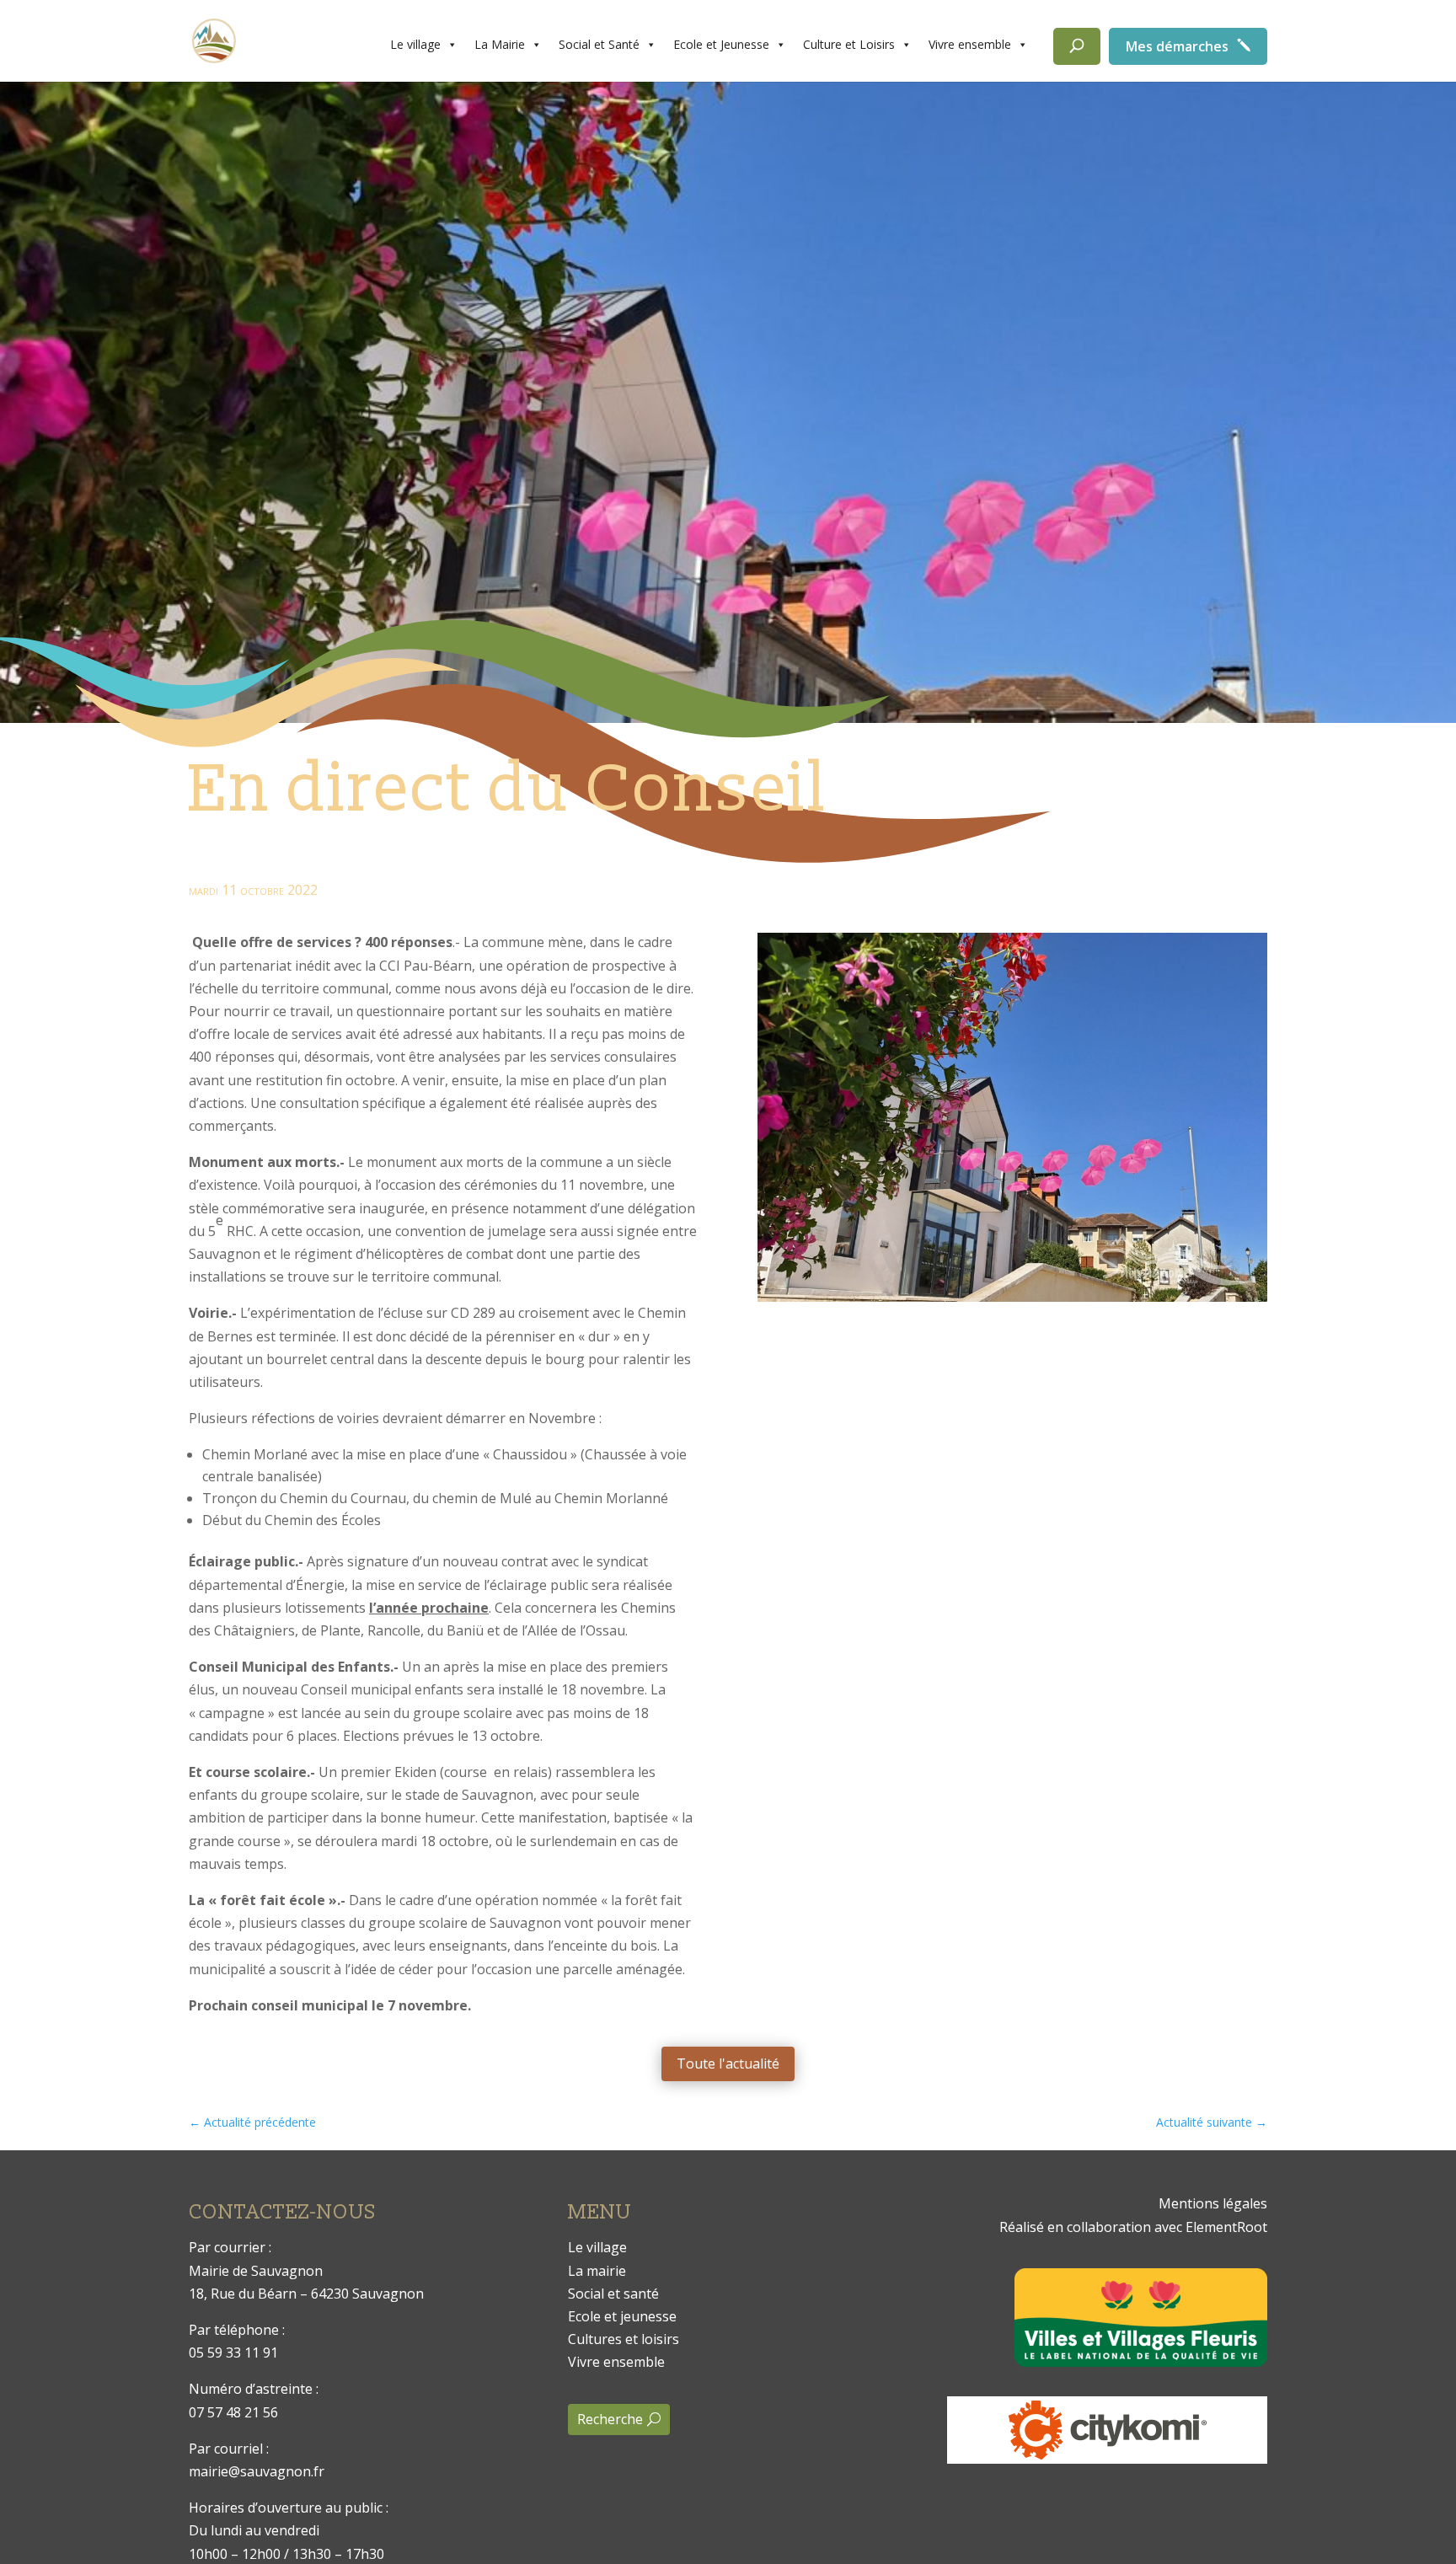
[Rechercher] (1077, 46)
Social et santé (613, 2294)
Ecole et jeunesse (622, 2316)
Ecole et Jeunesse (721, 44)
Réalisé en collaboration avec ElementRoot (1133, 2227)
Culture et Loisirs (849, 44)
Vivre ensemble (970, 44)
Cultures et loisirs (624, 2339)
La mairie (597, 2271)
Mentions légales (1213, 2203)
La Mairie (500, 44)
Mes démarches (1177, 46)
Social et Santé (599, 44)
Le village (415, 44)
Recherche (610, 2419)
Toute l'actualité (728, 2064)
